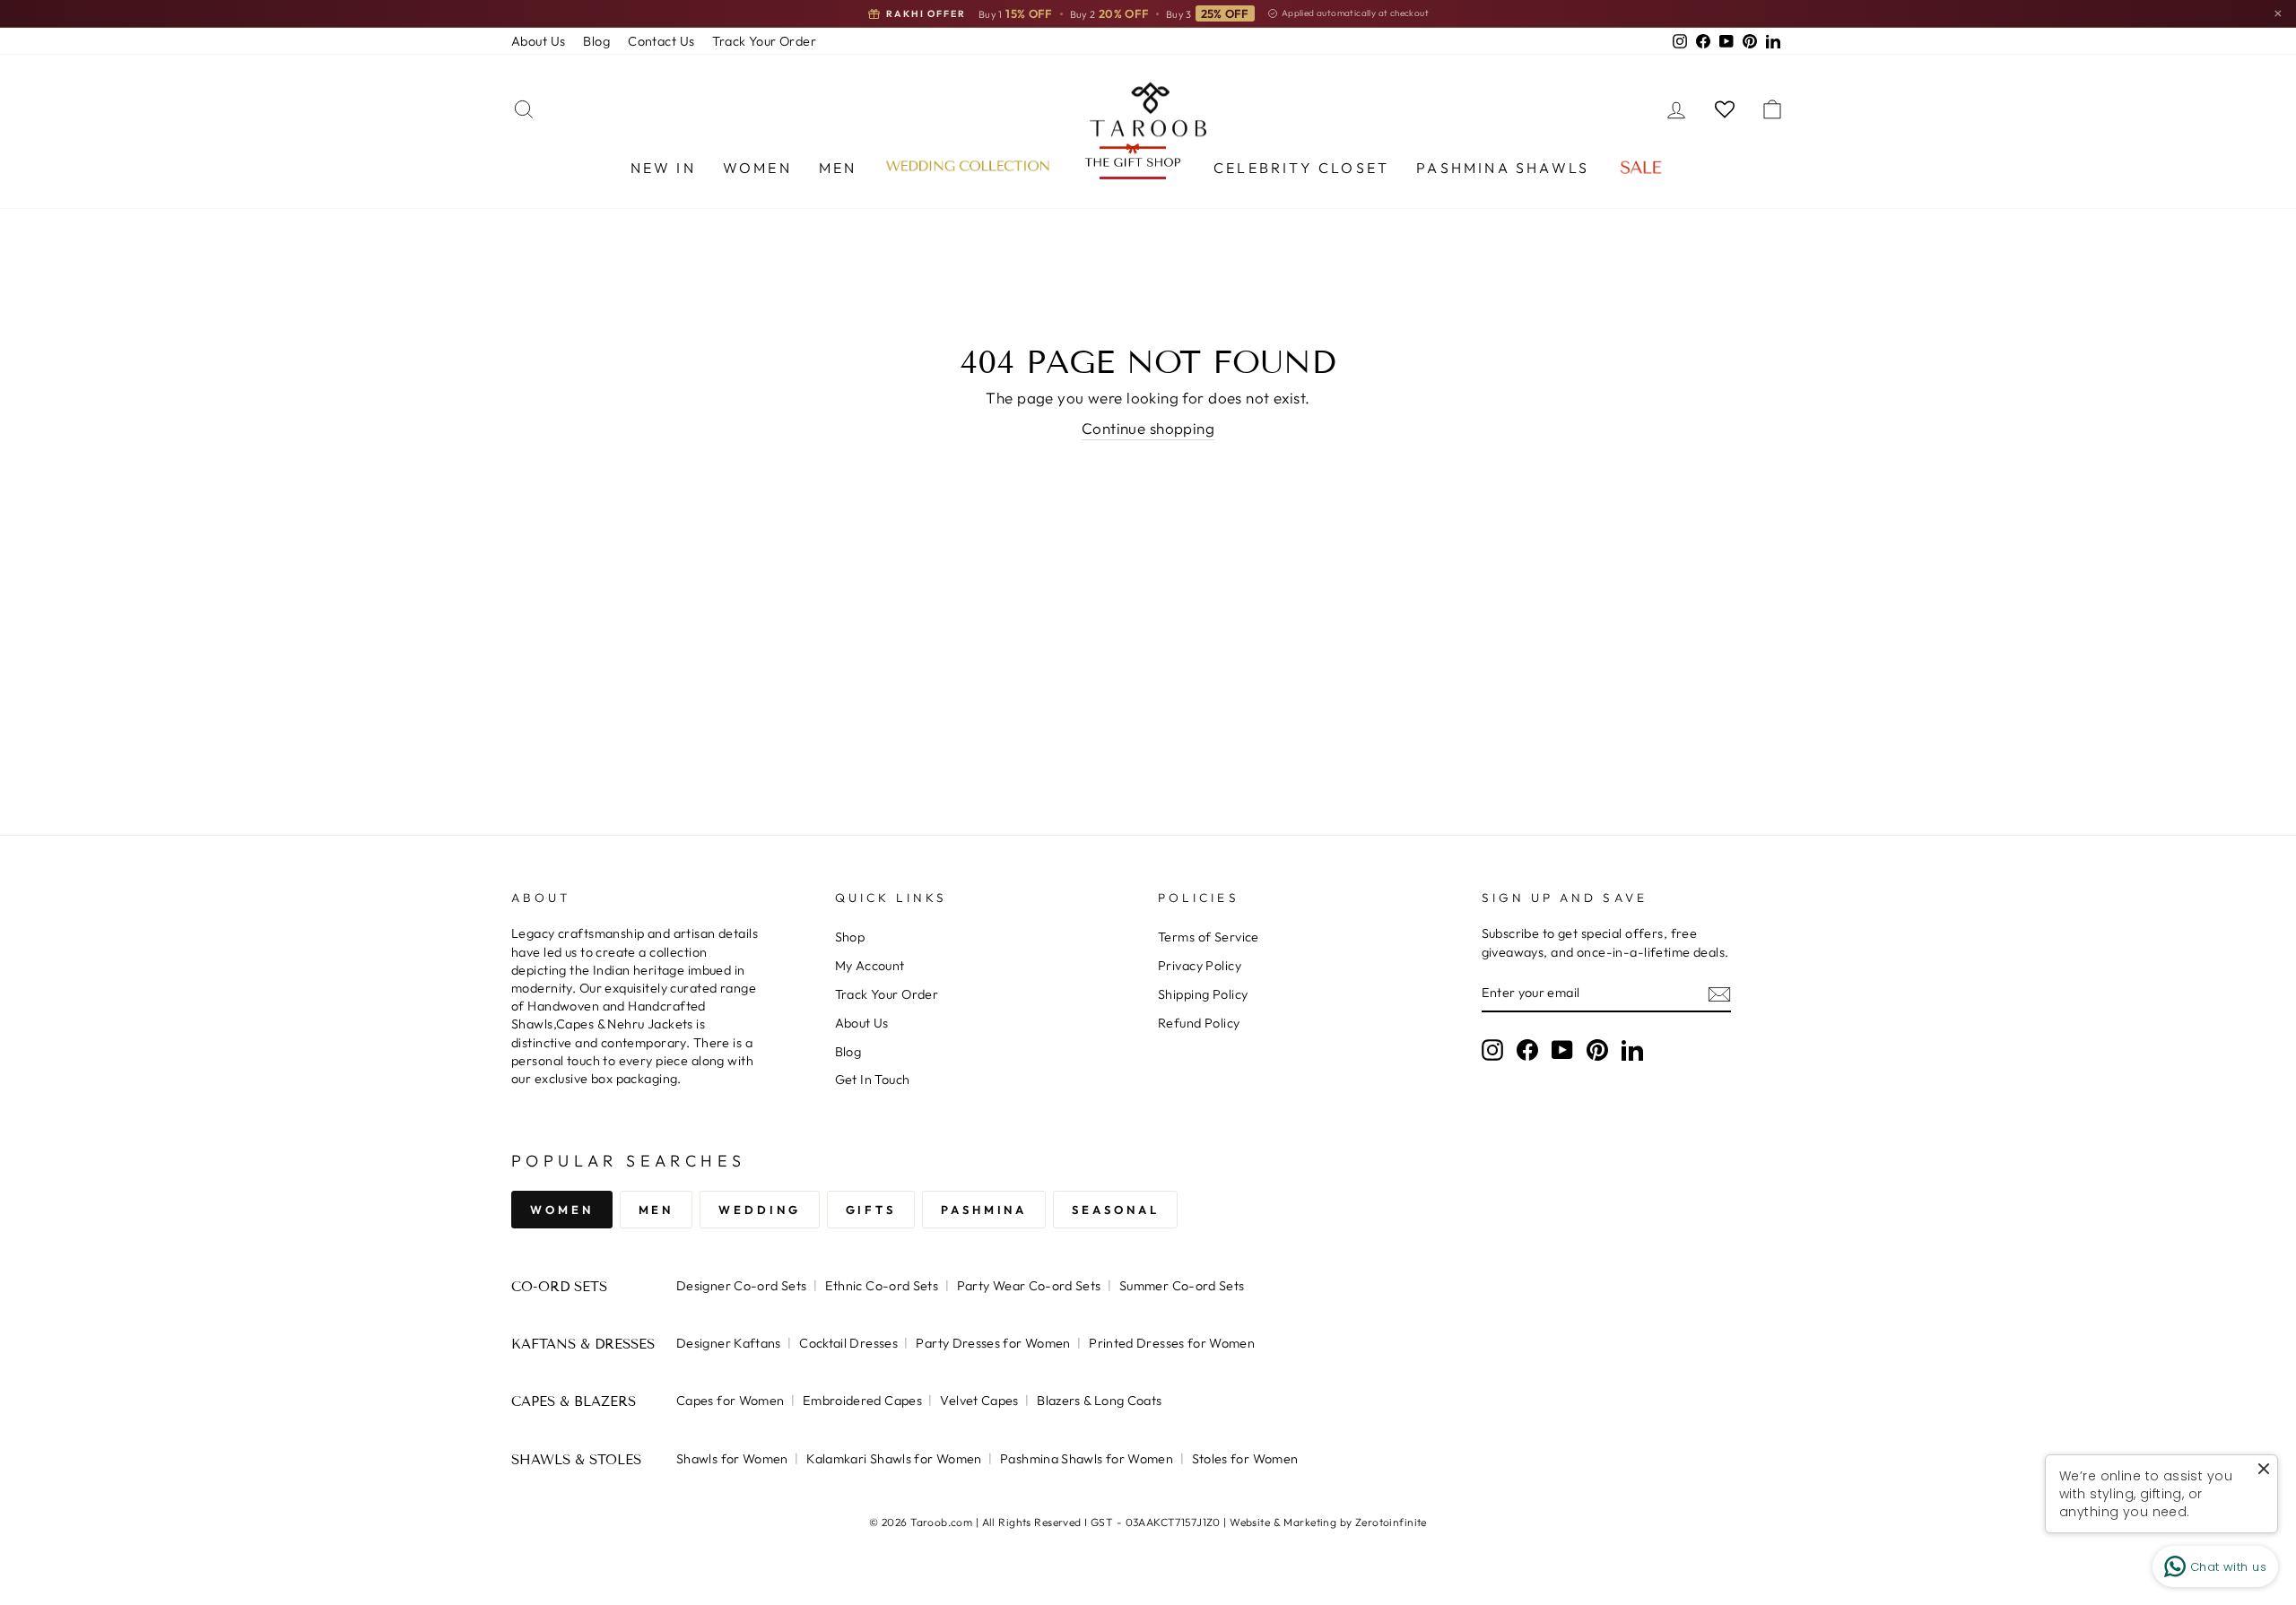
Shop (850, 937)
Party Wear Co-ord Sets (1029, 1286)
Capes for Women (730, 1401)
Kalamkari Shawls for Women (894, 1459)
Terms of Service (1209, 937)
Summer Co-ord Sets (1182, 1286)
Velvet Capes (979, 1401)
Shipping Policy (1203, 994)
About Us (538, 41)
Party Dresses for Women (993, 1343)
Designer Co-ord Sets (741, 1286)
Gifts (871, 1210)
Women (757, 168)
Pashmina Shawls (1503, 168)
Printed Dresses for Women (1172, 1343)
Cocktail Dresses (848, 1343)
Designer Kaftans (729, 1343)
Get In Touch (873, 1080)
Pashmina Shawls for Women (1087, 1459)
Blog (596, 41)
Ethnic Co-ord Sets (882, 1286)
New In (663, 168)
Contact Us (661, 41)
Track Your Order (764, 41)
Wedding (759, 1210)
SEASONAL (1115, 1210)
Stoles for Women (1245, 1459)
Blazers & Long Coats (1099, 1401)
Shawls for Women (732, 1459)
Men (838, 168)
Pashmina (984, 1210)
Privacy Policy (1200, 966)
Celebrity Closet (1301, 168)
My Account (870, 966)
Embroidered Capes (862, 1401)
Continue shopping (1148, 428)
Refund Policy (1199, 1023)
